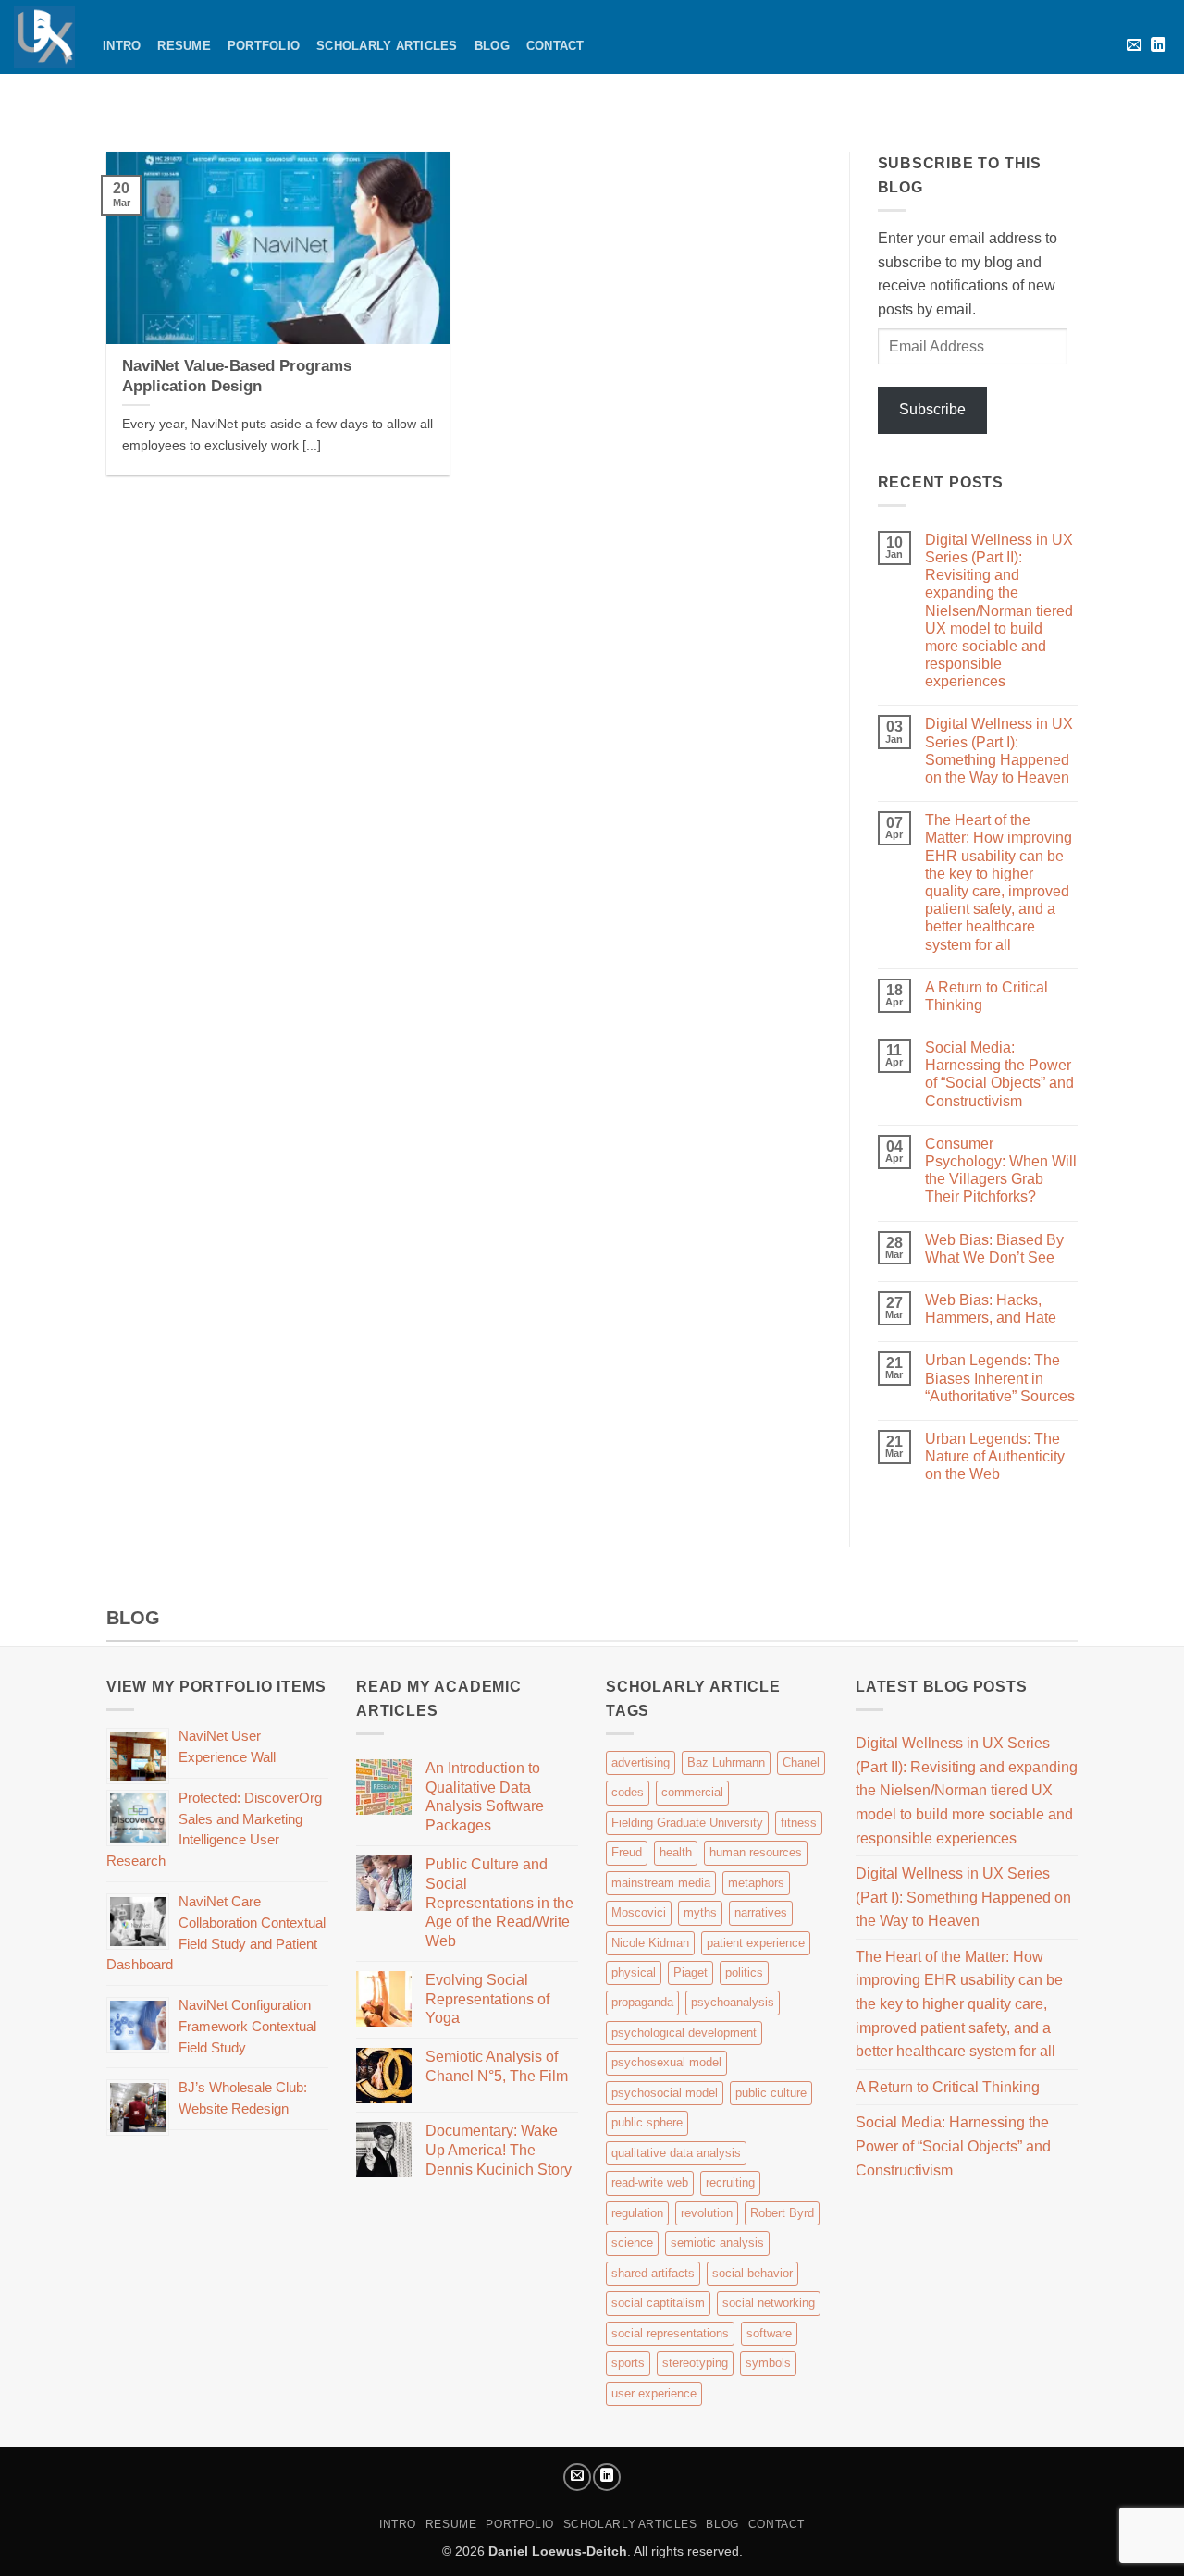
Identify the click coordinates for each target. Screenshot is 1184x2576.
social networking (769, 2303)
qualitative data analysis (676, 2153)
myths (700, 1912)
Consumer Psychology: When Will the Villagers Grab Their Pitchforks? (1001, 1171)
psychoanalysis (733, 2002)
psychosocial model (665, 2093)
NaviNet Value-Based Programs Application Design (237, 376)
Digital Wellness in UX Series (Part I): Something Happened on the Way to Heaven (999, 751)
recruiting (730, 2182)
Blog (492, 46)
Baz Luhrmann (726, 1763)
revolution (707, 2213)
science (632, 2243)
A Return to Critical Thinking (987, 996)
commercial (692, 1792)
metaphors (756, 1883)
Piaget (691, 1972)
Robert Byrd (782, 2213)
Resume (184, 46)
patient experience (756, 1943)
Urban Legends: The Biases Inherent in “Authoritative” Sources (1000, 1378)
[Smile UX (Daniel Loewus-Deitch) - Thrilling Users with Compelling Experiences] (44, 37)
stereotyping (695, 2363)
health (676, 1852)
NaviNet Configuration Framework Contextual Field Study (247, 2026)
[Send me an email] (1134, 45)
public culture (771, 2093)
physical (634, 1972)
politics (744, 1972)
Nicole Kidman (650, 1943)
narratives (761, 1912)
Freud (627, 1852)
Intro (122, 46)
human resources (756, 1852)
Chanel (801, 1763)
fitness (799, 1823)
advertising (641, 1763)
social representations (670, 2333)
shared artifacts (653, 2273)
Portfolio (264, 46)
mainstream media (661, 1883)
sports (628, 2363)
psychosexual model (666, 2062)
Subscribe (932, 409)
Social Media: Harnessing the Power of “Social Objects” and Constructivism (999, 1074)
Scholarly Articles (387, 46)
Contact (555, 46)
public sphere (647, 2122)
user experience (654, 2393)
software (769, 2333)
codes (628, 1792)
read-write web (650, 2182)
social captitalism (658, 2303)
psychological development (684, 2033)
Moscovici (639, 1912)
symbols (768, 2363)
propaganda (642, 2002)
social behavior (752, 2273)
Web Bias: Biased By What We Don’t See (994, 1249)
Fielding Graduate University (687, 1823)
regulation (637, 2213)
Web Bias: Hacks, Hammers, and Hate (991, 1309)
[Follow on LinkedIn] (1158, 45)
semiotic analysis (717, 2243)
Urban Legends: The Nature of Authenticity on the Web (995, 1456)
